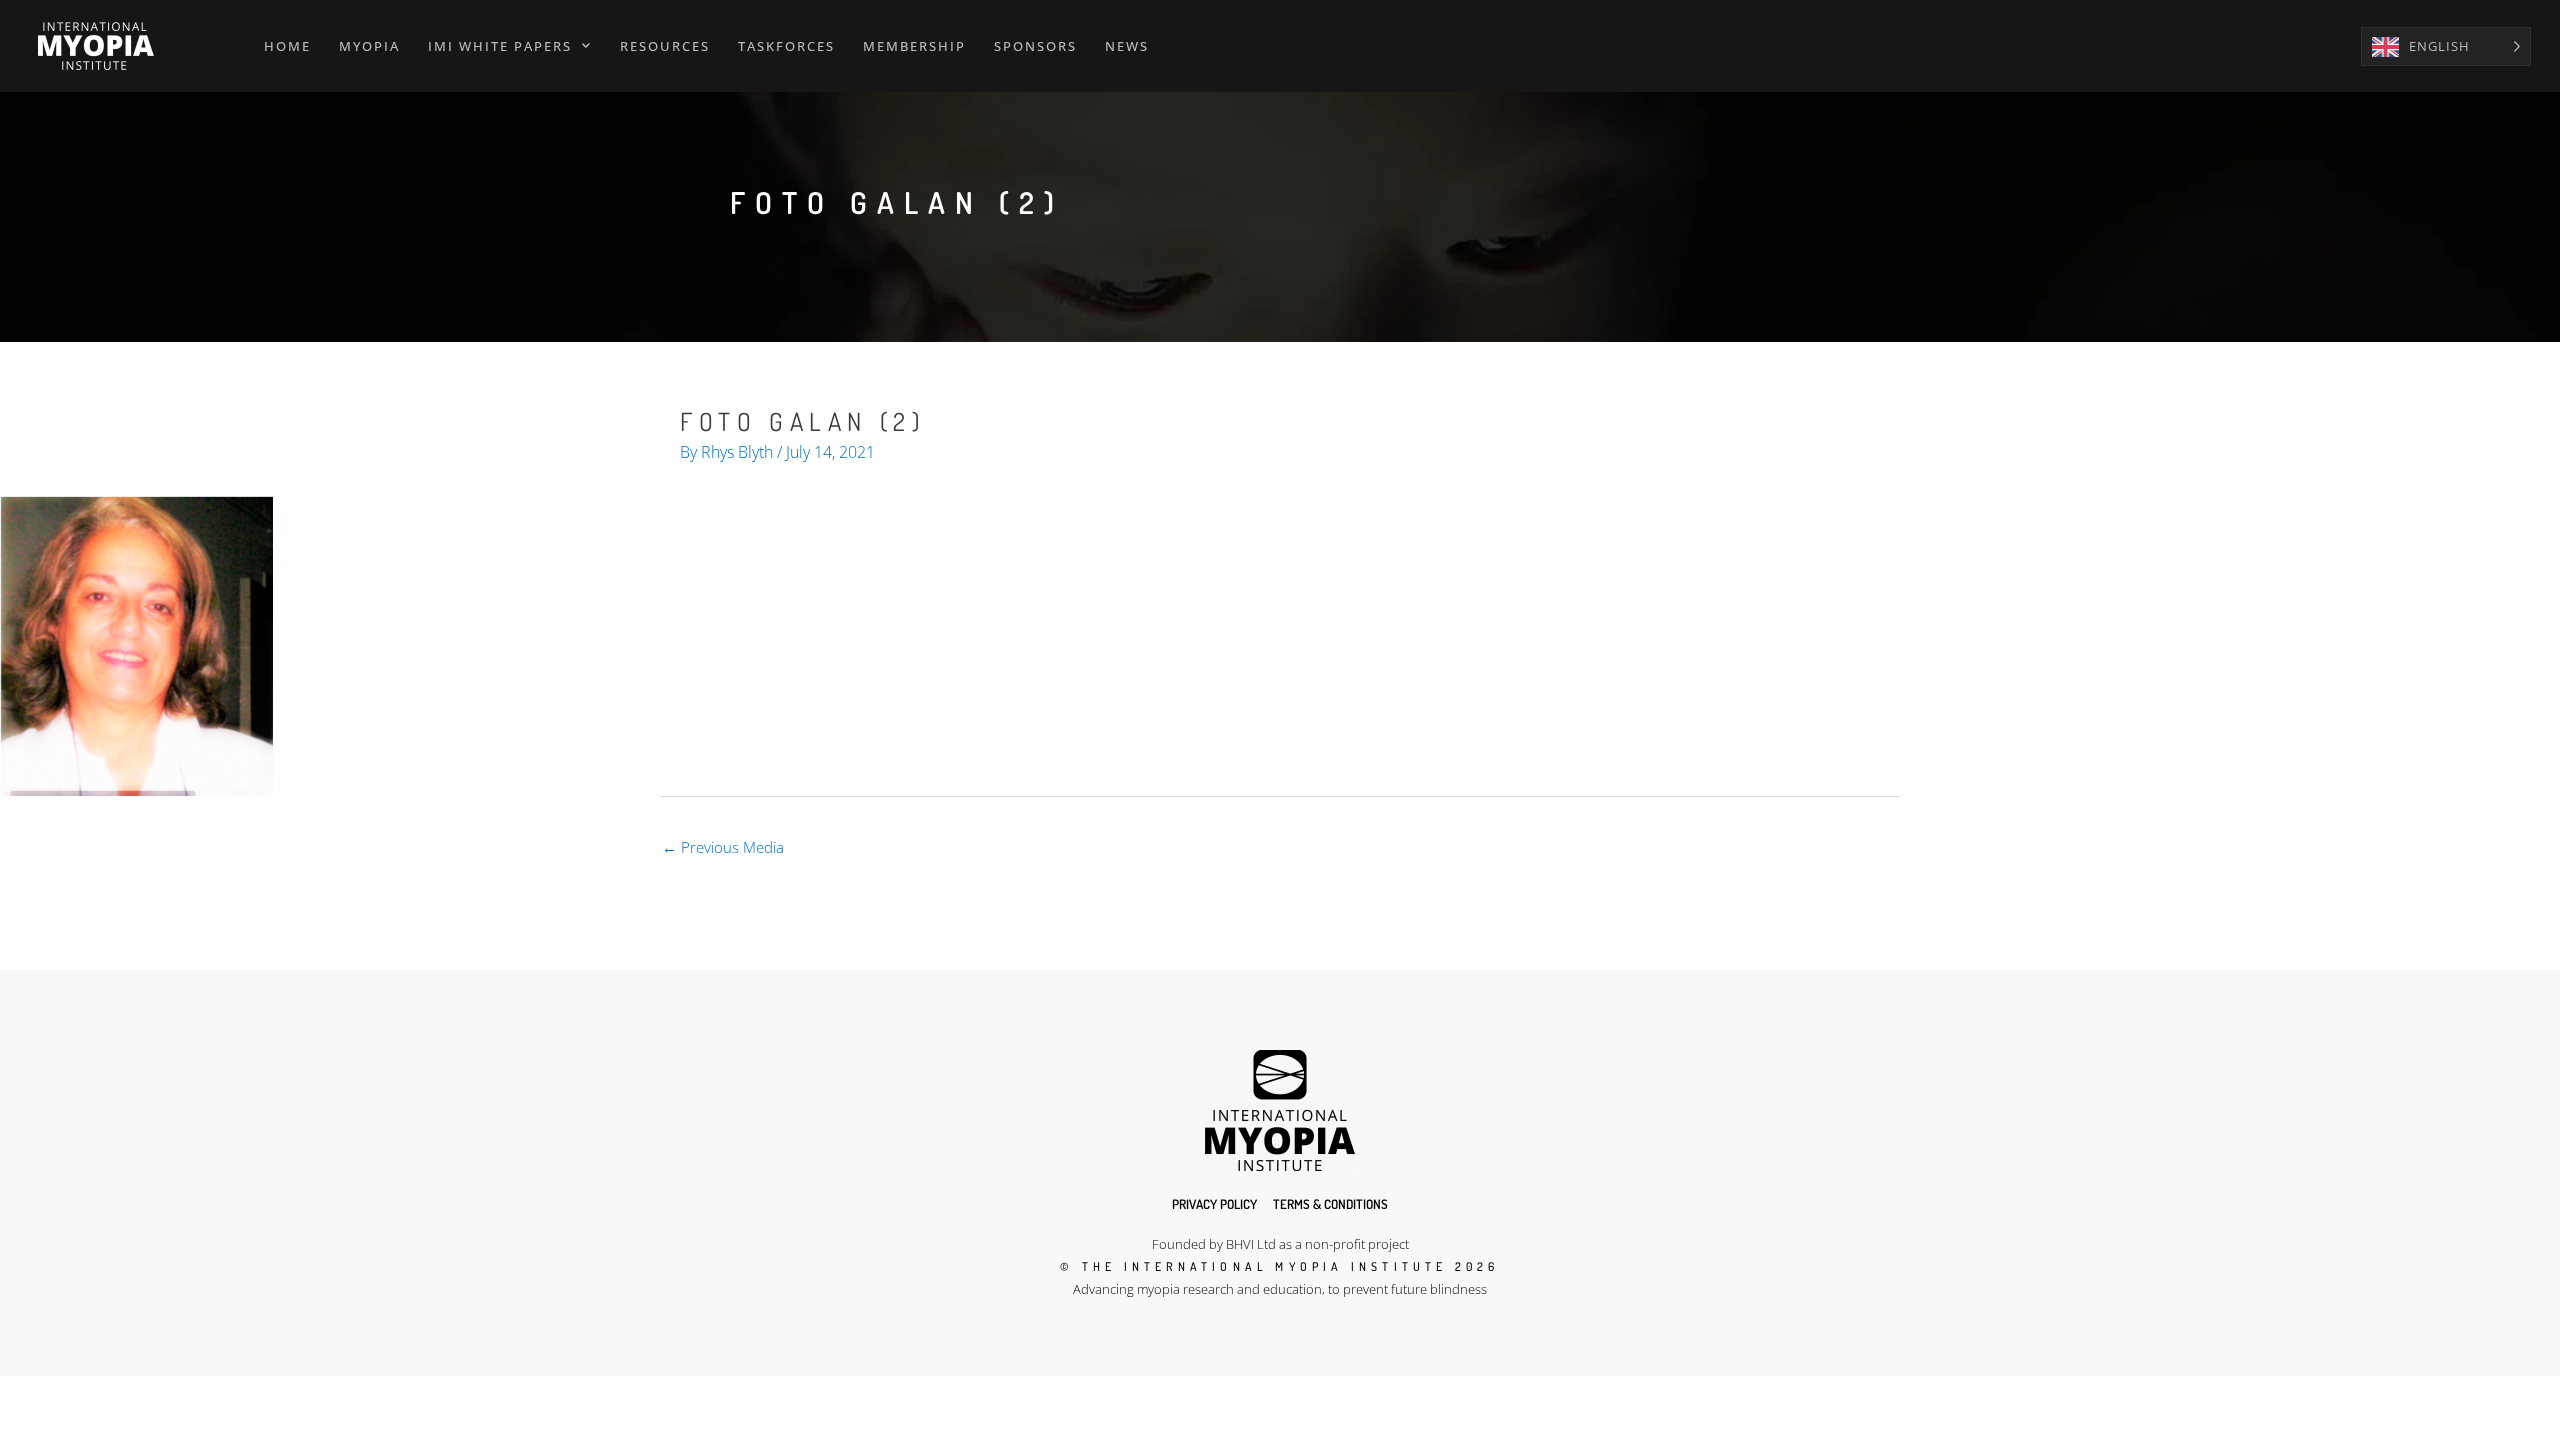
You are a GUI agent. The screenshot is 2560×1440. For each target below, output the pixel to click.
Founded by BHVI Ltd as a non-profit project (1280, 1244)
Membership (914, 46)
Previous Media (723, 847)
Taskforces (786, 46)
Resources (665, 46)
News (1127, 46)
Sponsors (1035, 46)
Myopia (369, 46)
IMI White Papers (500, 46)
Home (287, 46)
